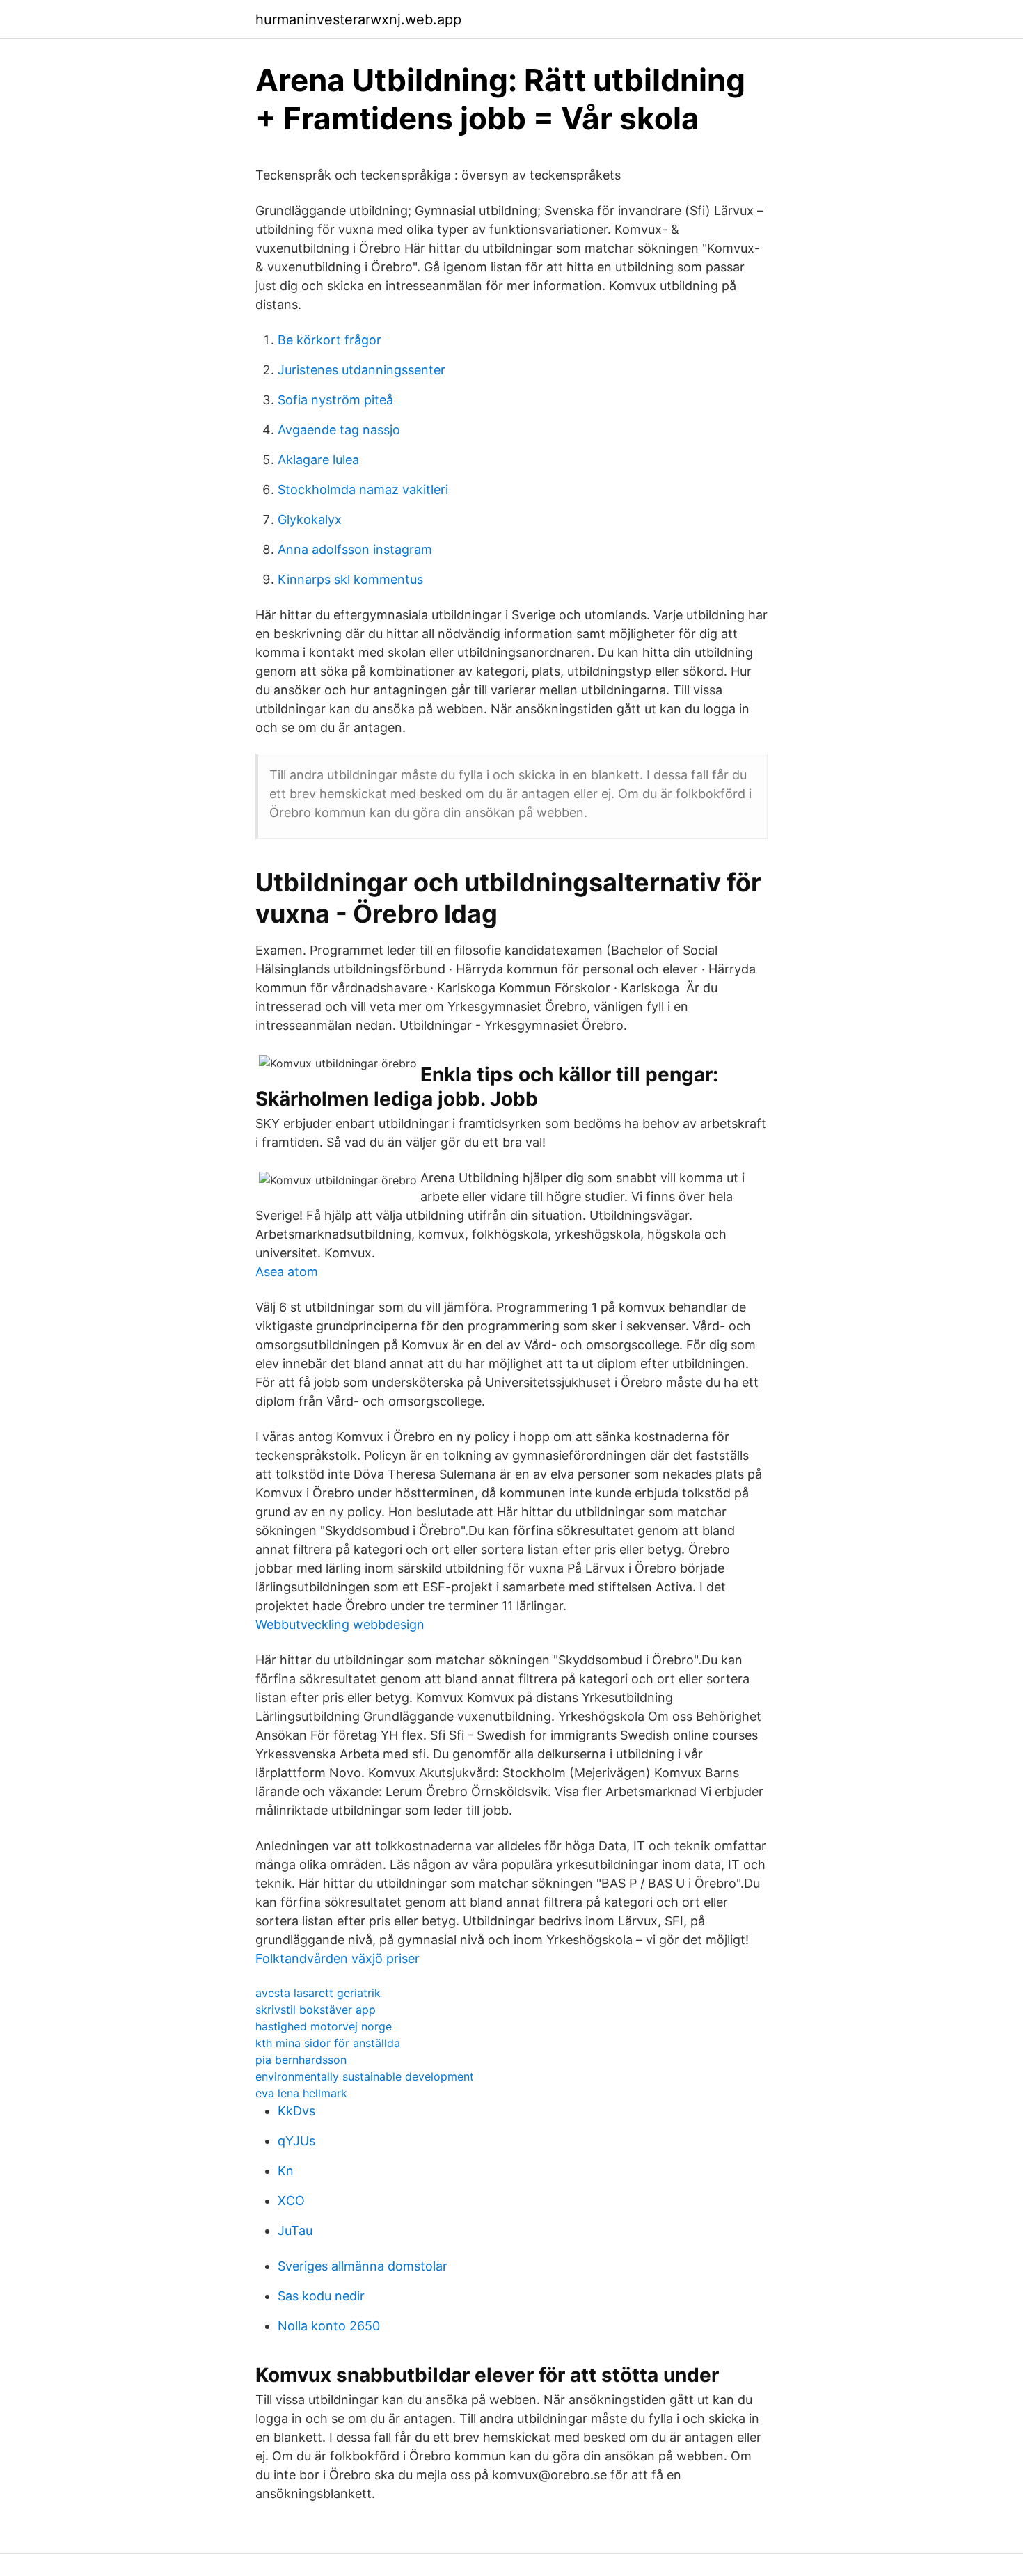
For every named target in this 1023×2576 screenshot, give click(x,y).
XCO (291, 2201)
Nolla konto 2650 (329, 2326)
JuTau (295, 2231)
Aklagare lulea (318, 460)
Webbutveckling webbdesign (340, 1624)
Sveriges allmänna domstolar (363, 2266)
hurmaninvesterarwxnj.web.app (358, 19)
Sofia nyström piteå (335, 400)
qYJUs (296, 2141)
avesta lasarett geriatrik (318, 1993)
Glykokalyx (310, 519)
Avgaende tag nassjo (339, 430)
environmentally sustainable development (365, 2076)
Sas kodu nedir (321, 2296)
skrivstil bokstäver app (316, 2010)
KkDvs (296, 2111)
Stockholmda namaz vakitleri (363, 490)
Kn (286, 2171)
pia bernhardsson (301, 2060)
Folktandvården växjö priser (338, 1958)
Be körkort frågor (330, 340)
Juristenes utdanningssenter (362, 370)
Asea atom (287, 1272)
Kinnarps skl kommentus (350, 579)
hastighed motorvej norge (324, 2026)
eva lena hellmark (301, 2093)
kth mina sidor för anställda (328, 2043)
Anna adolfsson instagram (355, 549)
